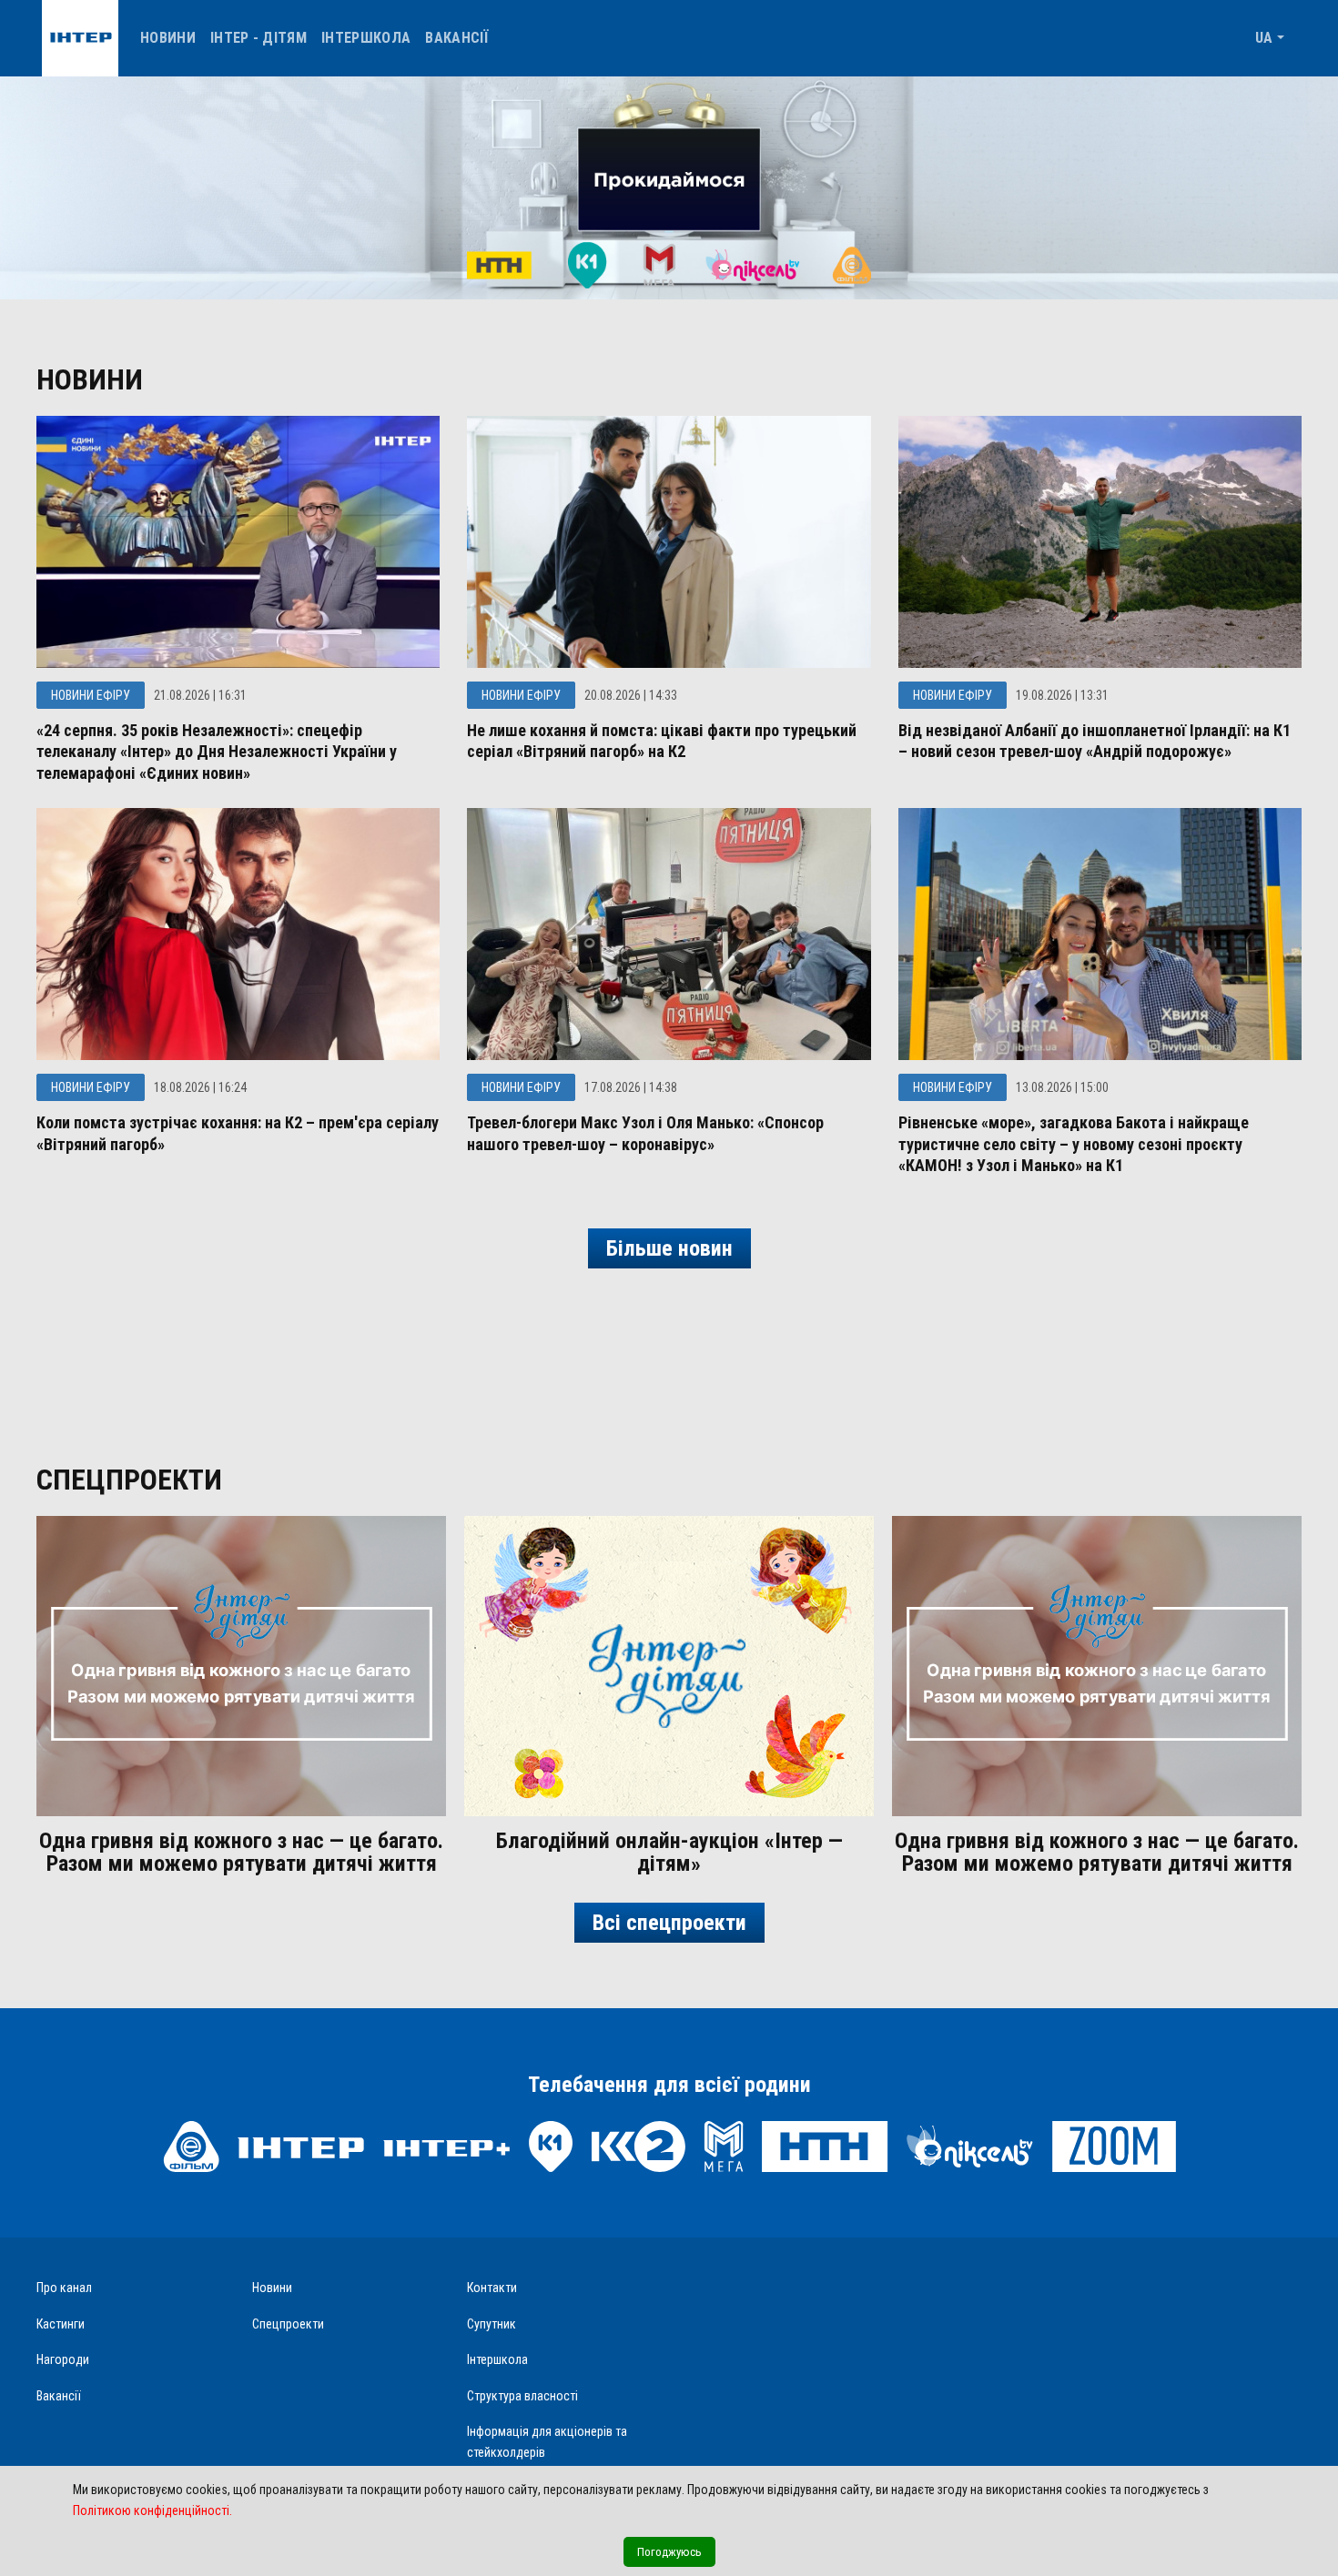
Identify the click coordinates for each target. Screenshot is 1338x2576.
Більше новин (669, 1248)
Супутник (492, 2324)
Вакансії (456, 38)
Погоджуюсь (669, 2552)
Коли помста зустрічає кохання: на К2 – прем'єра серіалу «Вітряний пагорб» (238, 1133)
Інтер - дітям (258, 38)
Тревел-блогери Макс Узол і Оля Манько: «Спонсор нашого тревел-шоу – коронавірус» (645, 1133)
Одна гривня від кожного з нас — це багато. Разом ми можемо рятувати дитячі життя (241, 1852)
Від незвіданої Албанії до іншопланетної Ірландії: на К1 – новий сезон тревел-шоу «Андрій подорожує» (1095, 741)
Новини (168, 38)
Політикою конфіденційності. (152, 2510)
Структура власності (522, 2396)
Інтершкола (366, 38)
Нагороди (63, 2359)
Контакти (492, 2288)
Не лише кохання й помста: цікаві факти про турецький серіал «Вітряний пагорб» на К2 (662, 741)
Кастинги (61, 2324)
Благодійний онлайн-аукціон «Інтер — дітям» (669, 1852)
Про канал (64, 2288)
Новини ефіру (91, 695)
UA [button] (1266, 38)
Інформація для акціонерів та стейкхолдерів (547, 2442)
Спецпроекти (288, 2324)
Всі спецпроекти (669, 1923)
